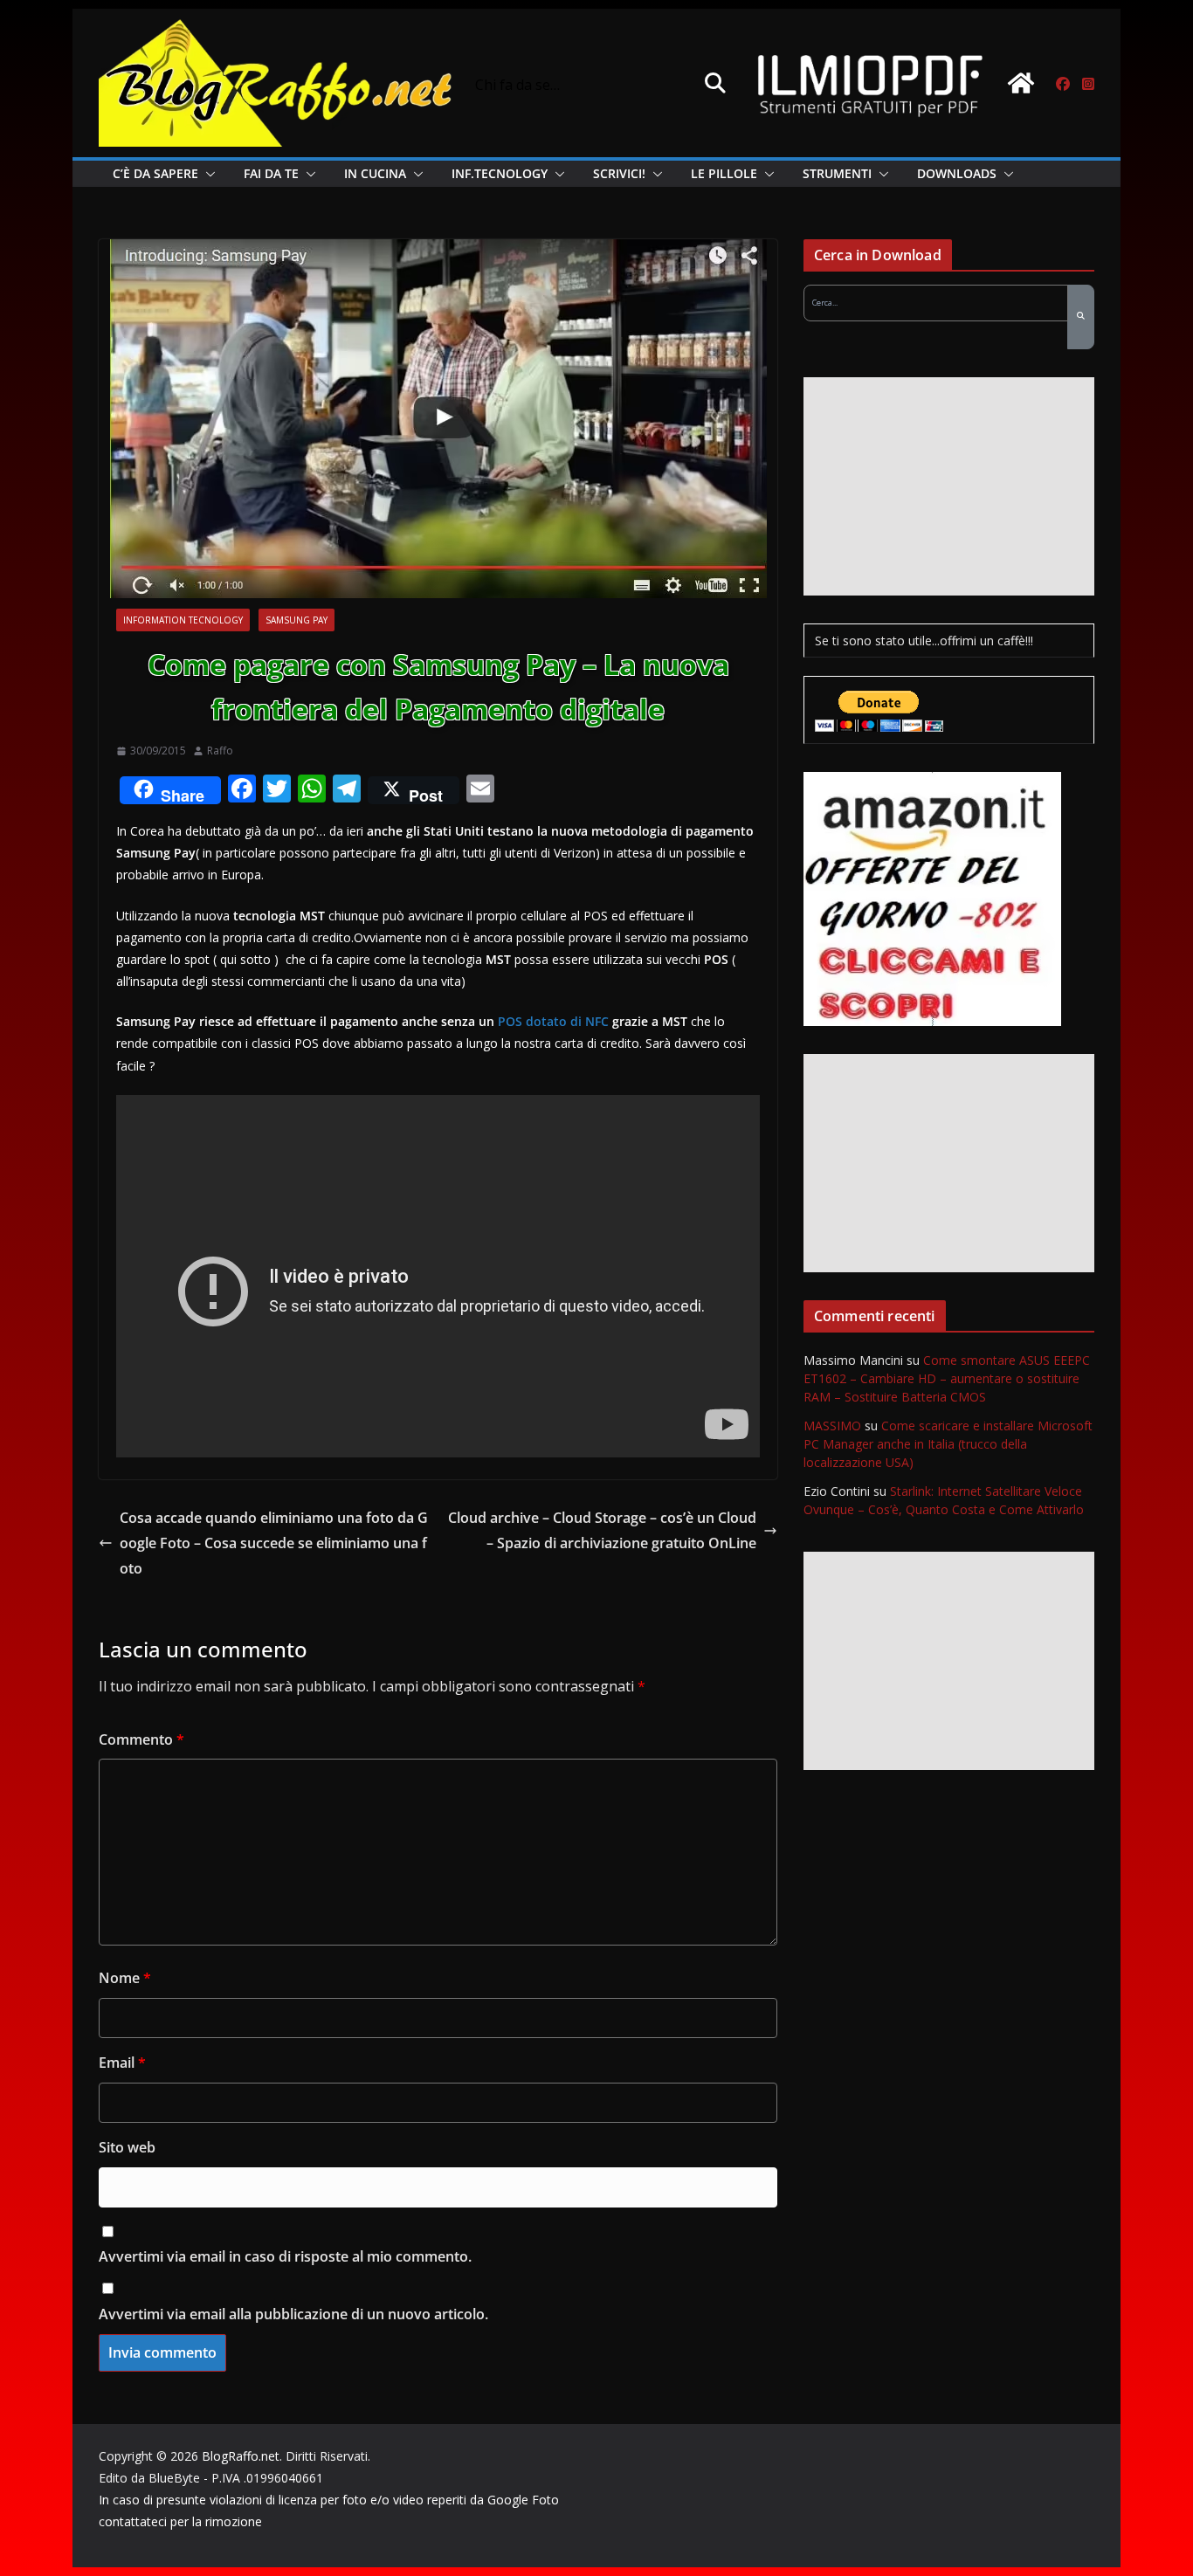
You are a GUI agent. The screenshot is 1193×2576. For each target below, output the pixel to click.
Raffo (220, 751)
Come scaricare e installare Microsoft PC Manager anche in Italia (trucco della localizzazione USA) (948, 1444)
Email (122, 2063)
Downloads (957, 173)
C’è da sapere (155, 173)
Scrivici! (619, 173)
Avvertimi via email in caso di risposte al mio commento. (285, 2256)
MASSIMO (832, 1426)
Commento (141, 1739)
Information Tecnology (183, 620)
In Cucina (375, 173)
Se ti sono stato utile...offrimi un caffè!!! (924, 641)
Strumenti (837, 173)
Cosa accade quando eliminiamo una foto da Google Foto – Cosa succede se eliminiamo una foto (274, 1543)
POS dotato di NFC (553, 1021)
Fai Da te (271, 173)
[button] (207, 174)
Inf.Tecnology (500, 173)
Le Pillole (724, 173)
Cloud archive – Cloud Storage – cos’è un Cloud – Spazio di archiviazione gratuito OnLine (602, 1530)
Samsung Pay (297, 620)
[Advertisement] (949, 486)
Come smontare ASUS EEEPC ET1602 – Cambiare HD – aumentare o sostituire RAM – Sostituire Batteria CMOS (947, 1378)
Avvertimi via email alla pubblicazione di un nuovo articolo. (293, 2314)
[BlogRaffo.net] (1021, 83)
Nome (125, 1978)
